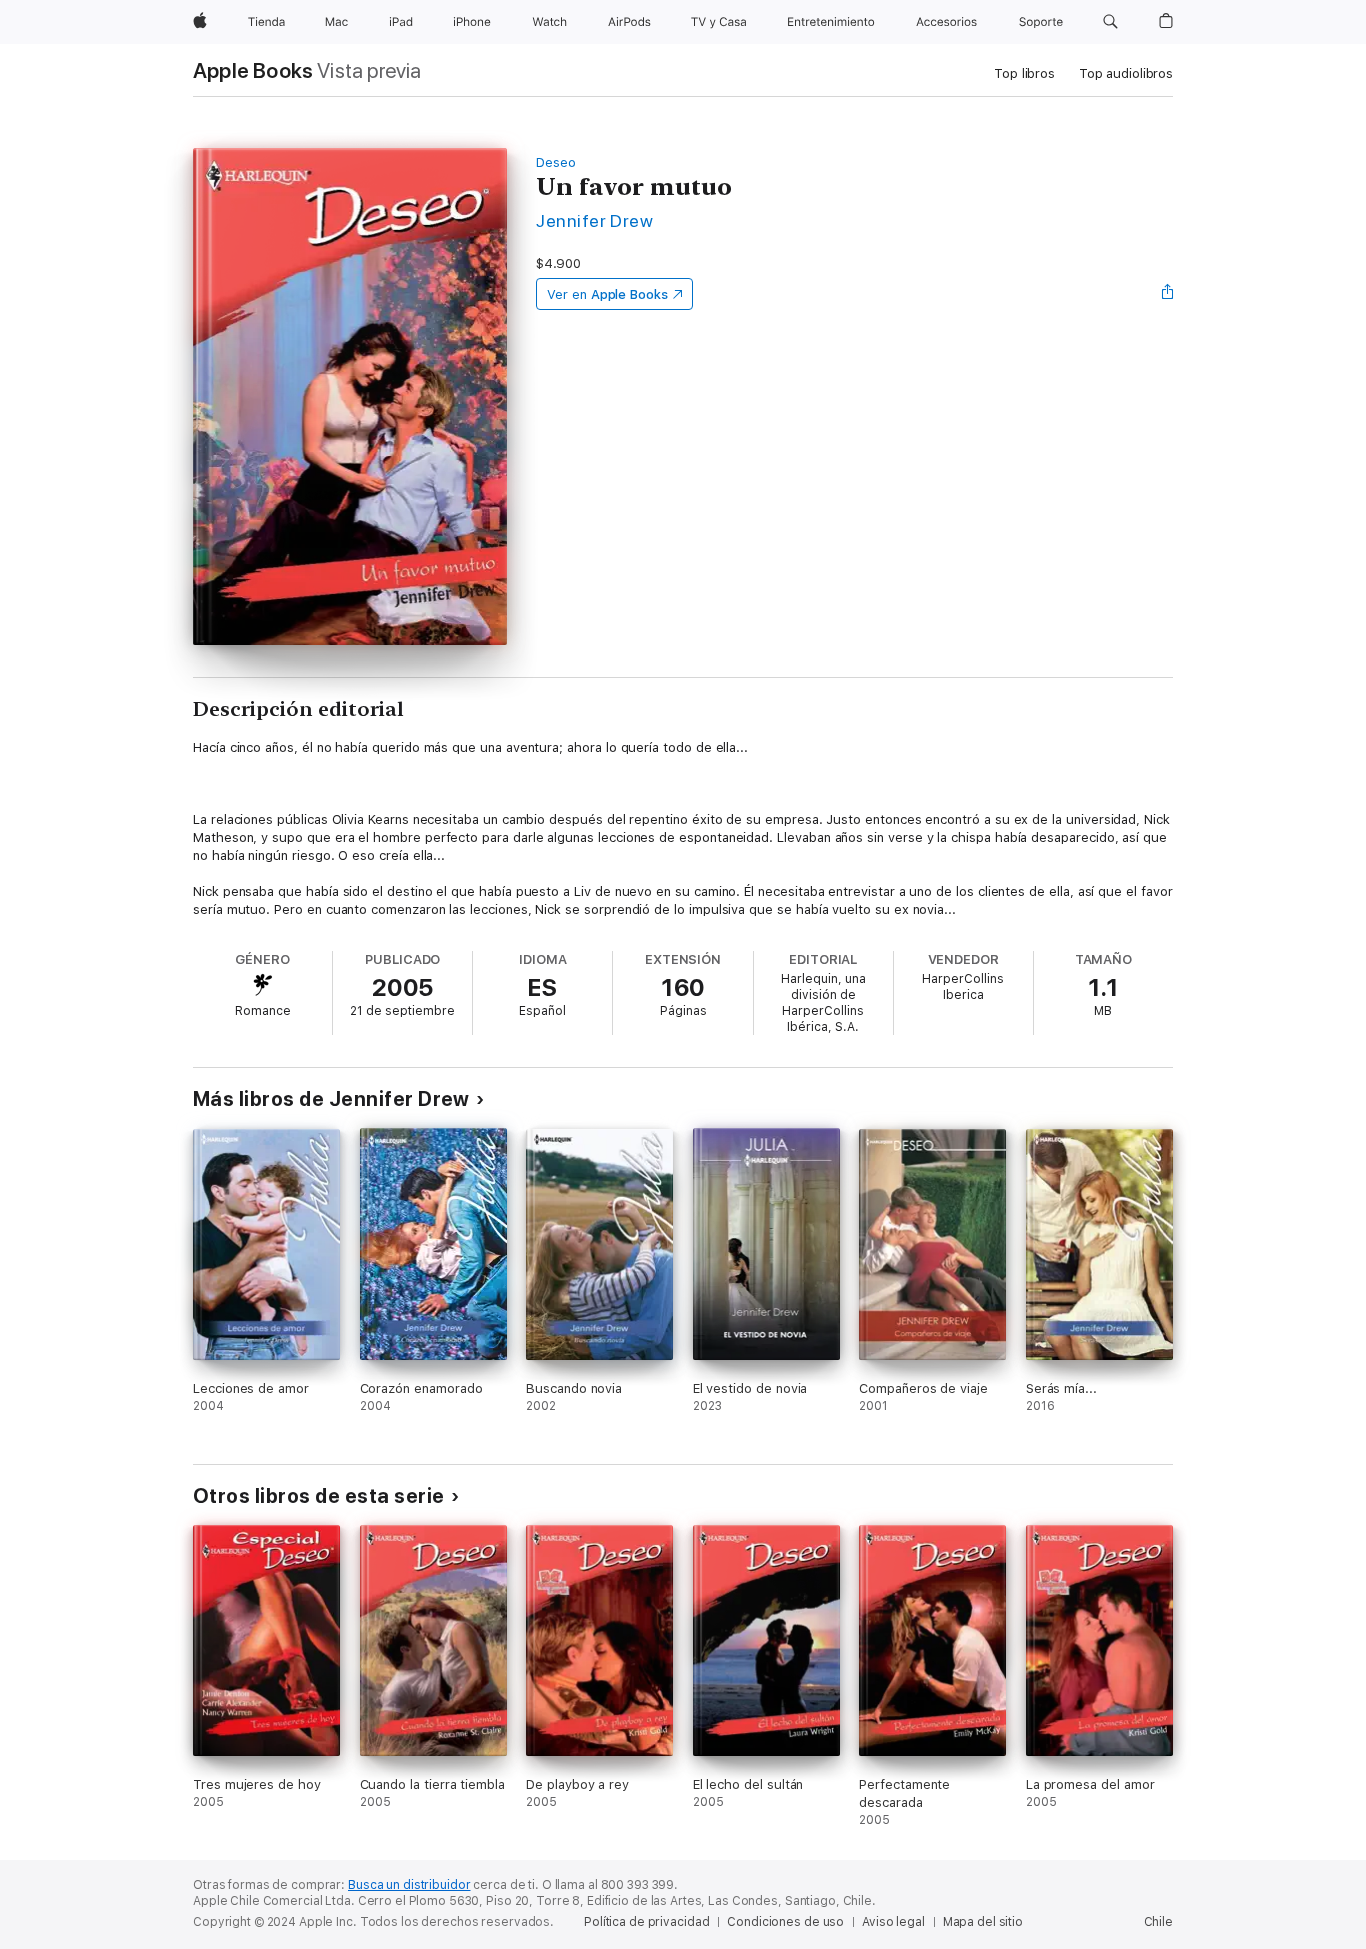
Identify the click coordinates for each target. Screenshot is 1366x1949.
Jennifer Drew (594, 220)
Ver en (607, 294)
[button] (1110, 22)
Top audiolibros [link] (1126, 73)
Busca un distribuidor (409, 1885)
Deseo (556, 162)
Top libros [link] (1024, 73)
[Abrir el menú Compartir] (1168, 294)
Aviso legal (893, 1922)
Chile (1158, 1922)
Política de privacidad (646, 1922)
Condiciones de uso (785, 1922)
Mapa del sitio (983, 1922)
